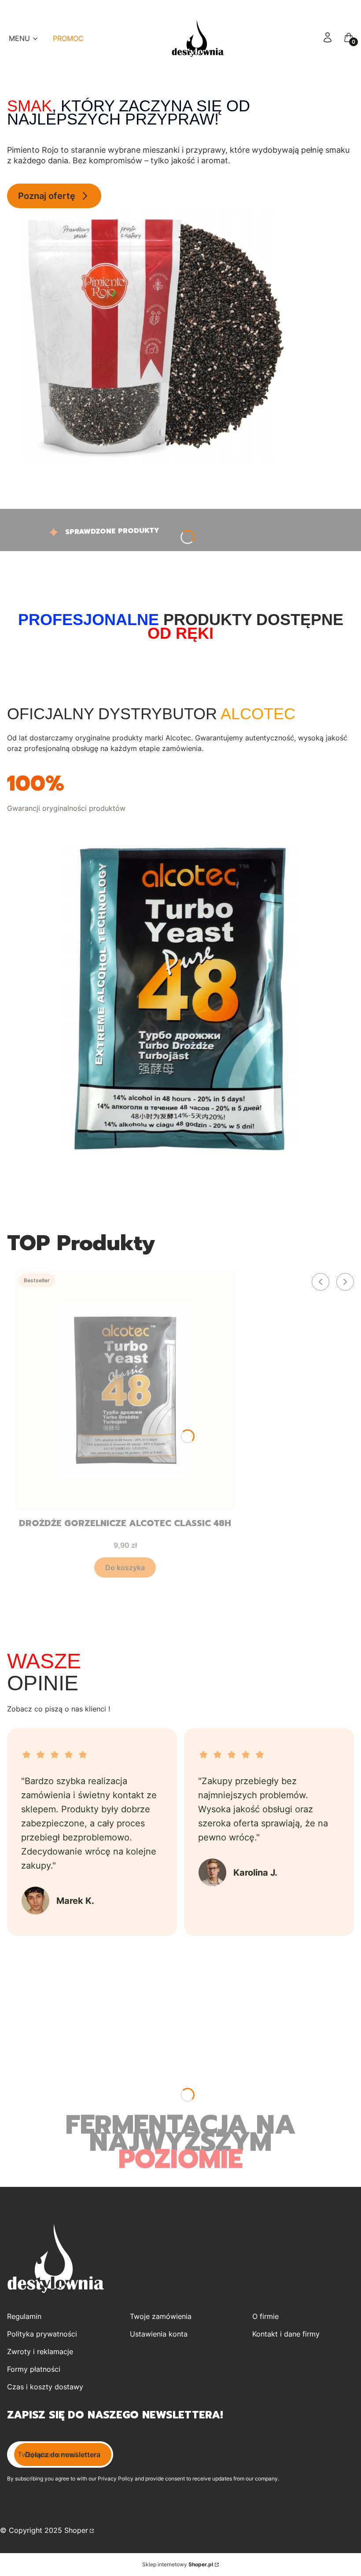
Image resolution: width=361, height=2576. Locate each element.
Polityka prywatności (42, 2334)
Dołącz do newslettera (63, 2455)
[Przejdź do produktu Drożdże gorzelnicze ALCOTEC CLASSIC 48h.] (125, 1390)
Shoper (76, 2530)
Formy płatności (34, 2369)
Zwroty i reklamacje (40, 2352)
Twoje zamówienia (161, 2316)
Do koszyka (125, 1568)
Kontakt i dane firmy (286, 2334)
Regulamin (24, 2316)
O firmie (265, 2316)
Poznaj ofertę (47, 196)
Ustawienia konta (159, 2334)
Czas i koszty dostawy (45, 2387)
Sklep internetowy (178, 2564)
